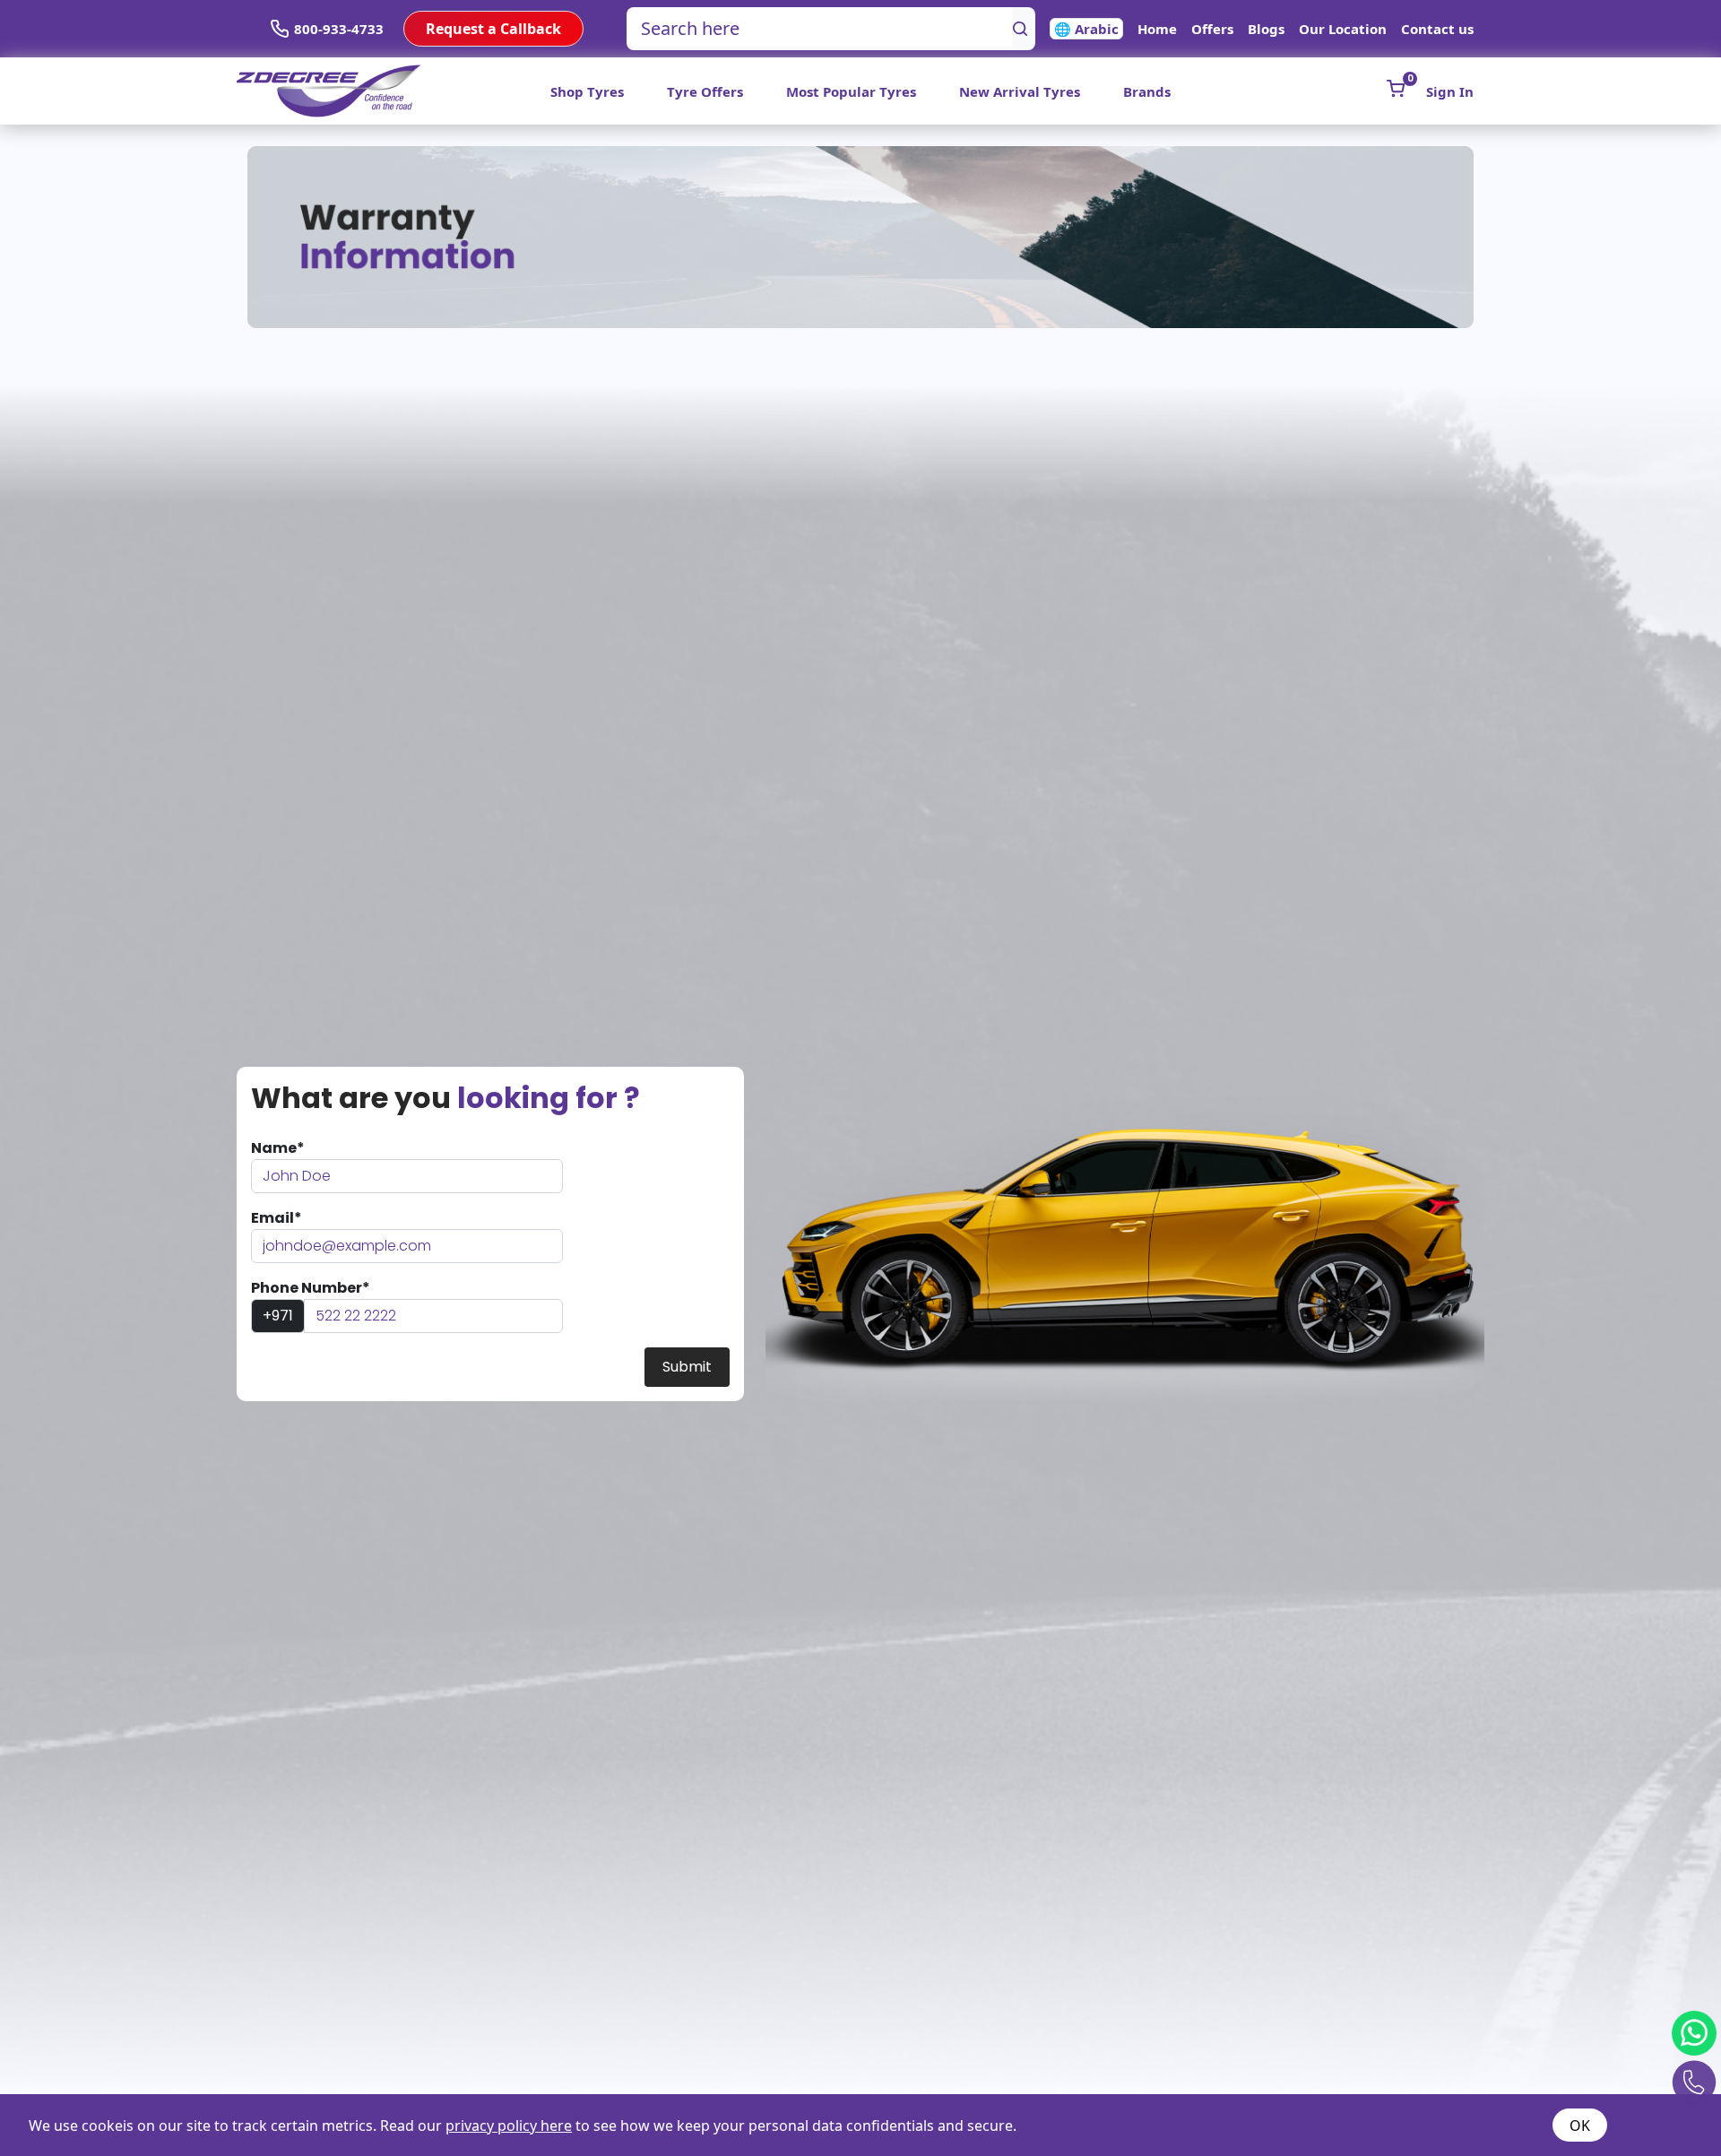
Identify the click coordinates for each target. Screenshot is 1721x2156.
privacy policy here (509, 2126)
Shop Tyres (587, 91)
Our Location (1343, 29)
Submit (687, 1367)
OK (1580, 2126)
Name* (278, 1148)
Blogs (1266, 29)
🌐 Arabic (1086, 29)
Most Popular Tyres (851, 91)
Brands (1147, 91)
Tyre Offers (705, 91)
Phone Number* (311, 1288)
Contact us (1437, 29)
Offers (1212, 29)
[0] (1396, 89)
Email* (277, 1218)
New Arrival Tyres (1020, 91)
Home (1157, 29)
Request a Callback (493, 29)
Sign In (1450, 91)
